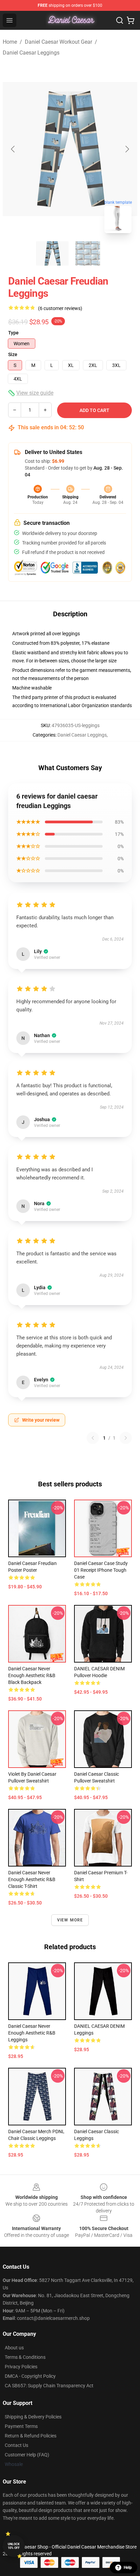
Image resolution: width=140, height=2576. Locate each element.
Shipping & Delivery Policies (33, 2417)
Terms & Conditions (25, 2357)
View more (70, 1920)
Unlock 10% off (14, 2546)
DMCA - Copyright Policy (30, 2376)
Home (10, 42)
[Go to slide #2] (88, 253)
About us (14, 2348)
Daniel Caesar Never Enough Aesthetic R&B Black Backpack (32, 1675)
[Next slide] (127, 149)
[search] (120, 20)
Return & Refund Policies (31, 2436)
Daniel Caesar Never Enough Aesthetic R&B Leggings (32, 2033)
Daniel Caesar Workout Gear (58, 42)
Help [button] (128, 2568)
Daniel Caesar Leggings (31, 53)
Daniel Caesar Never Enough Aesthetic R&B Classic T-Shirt (32, 1879)
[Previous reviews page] (93, 1438)
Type (13, 333)
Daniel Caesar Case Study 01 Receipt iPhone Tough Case (101, 1570)
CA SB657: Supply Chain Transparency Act (49, 2386)
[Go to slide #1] (52, 253)
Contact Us (16, 2445)
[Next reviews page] (126, 1438)
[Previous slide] (13, 149)
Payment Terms (21, 2426)
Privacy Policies (21, 2367)
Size (13, 354)
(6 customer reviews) (60, 308)
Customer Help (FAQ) (27, 2455)
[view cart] (130, 20)
